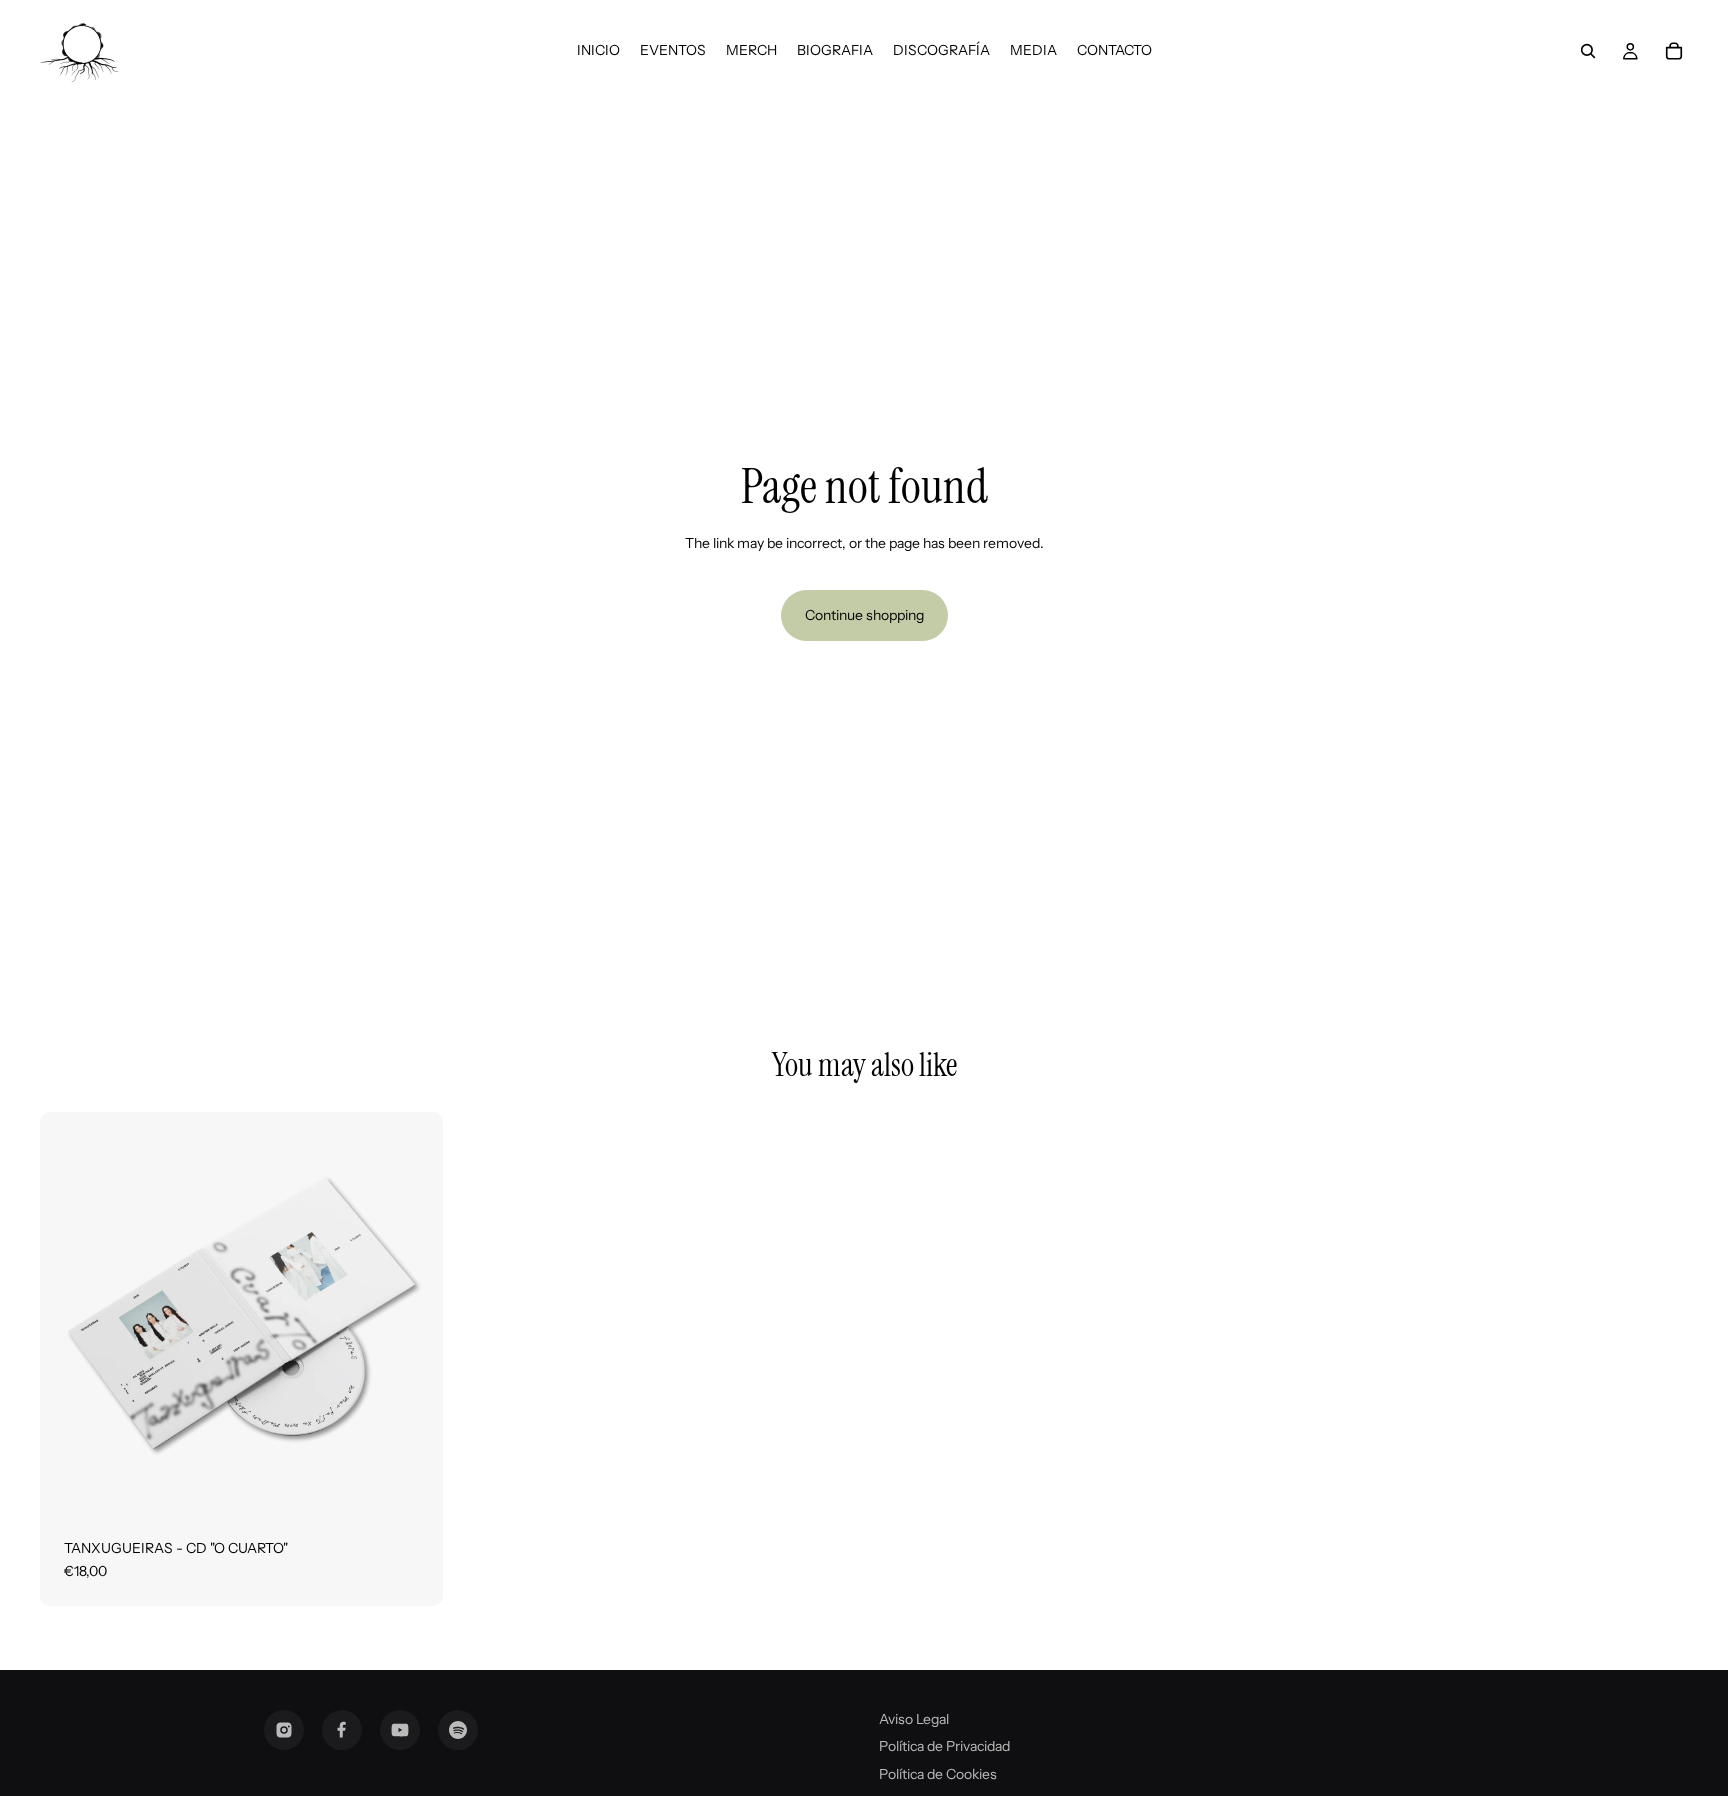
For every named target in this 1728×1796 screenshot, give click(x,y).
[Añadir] (412, 1484)
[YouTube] (400, 1730)
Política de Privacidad (944, 1746)
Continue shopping (864, 615)
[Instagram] (284, 1730)
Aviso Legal (914, 1719)
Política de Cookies (938, 1774)
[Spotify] (458, 1730)
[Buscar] (1588, 51)
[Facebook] (342, 1730)
